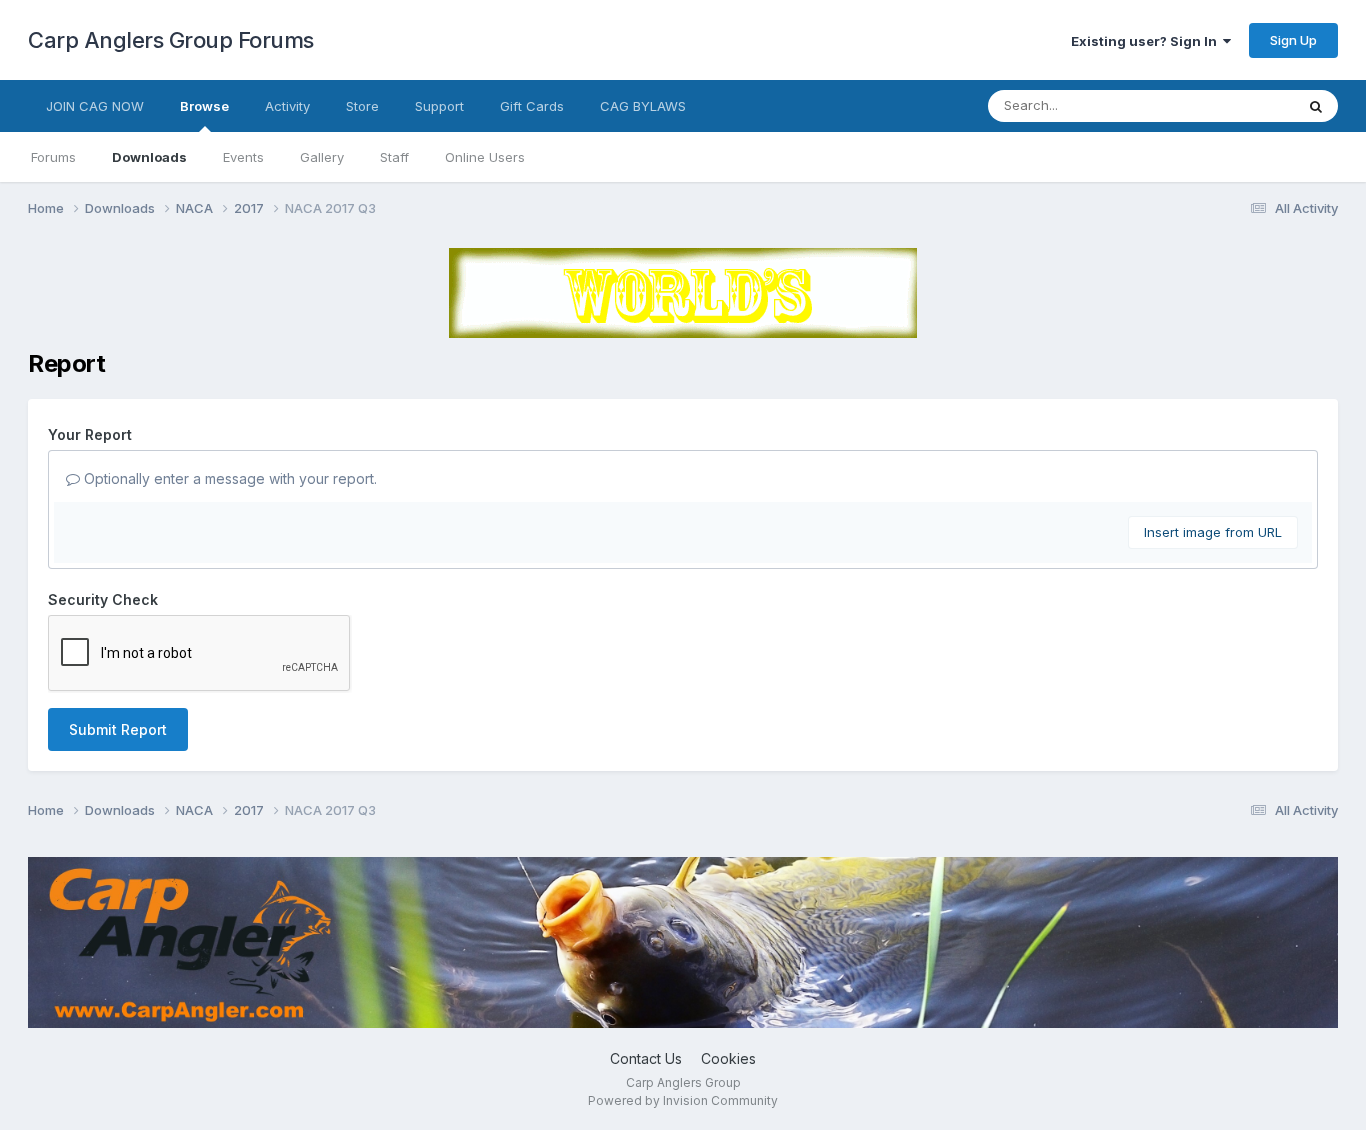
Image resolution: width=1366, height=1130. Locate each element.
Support (439, 106)
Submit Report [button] (118, 729)
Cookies (728, 1058)
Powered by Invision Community (683, 1100)
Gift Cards (532, 106)
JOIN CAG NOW (95, 106)
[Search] (1316, 106)
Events (243, 157)
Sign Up (1293, 40)
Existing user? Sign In (1147, 41)
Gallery (322, 157)
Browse (204, 106)
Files (1253, 105)
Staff (394, 157)
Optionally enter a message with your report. (228, 478)
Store (362, 106)
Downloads (149, 157)
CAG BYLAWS (643, 106)
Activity (287, 106)
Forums (53, 157)
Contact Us (646, 1058)
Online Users (485, 157)
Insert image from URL (1213, 532)
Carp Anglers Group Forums (171, 40)
